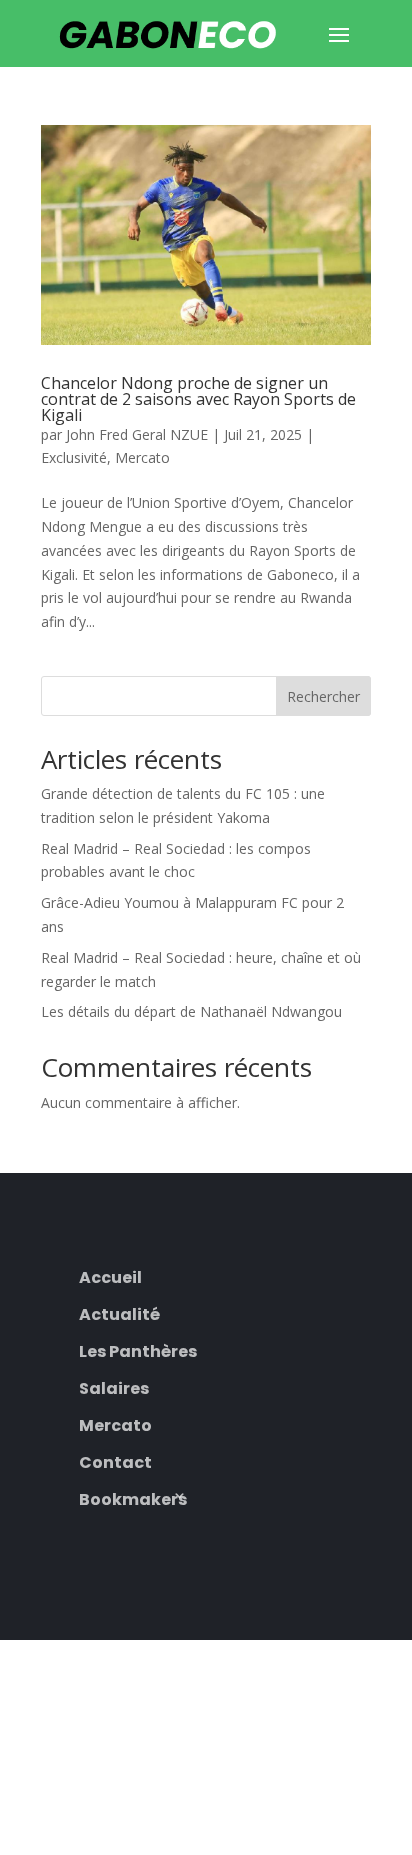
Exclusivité (74, 457)
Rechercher (323, 696)
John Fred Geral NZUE (137, 434)
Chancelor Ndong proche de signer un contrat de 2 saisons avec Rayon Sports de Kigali (198, 399)
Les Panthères (138, 1349)
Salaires (114, 1386)
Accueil (110, 1275)
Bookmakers (133, 1497)
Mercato (142, 457)
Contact (115, 1460)
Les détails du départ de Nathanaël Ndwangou (191, 1011)
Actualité (119, 1312)
